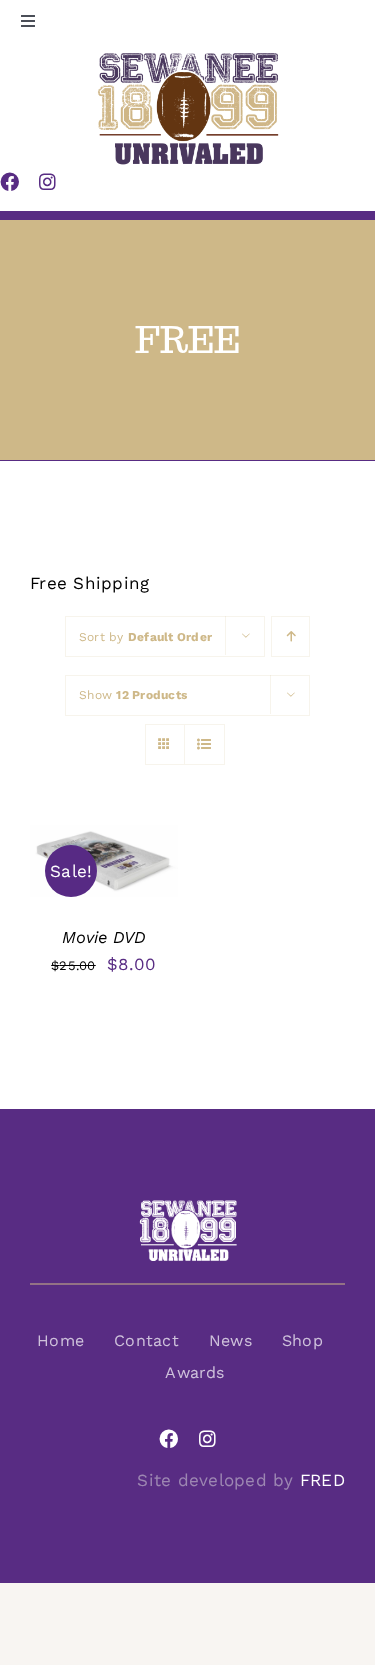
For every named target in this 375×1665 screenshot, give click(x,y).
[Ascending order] (290, 636)
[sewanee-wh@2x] (188, 1207)
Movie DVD (104, 937)
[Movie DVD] (104, 840)
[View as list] (204, 744)
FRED (322, 1480)
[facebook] (168, 1438)
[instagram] (207, 1438)
